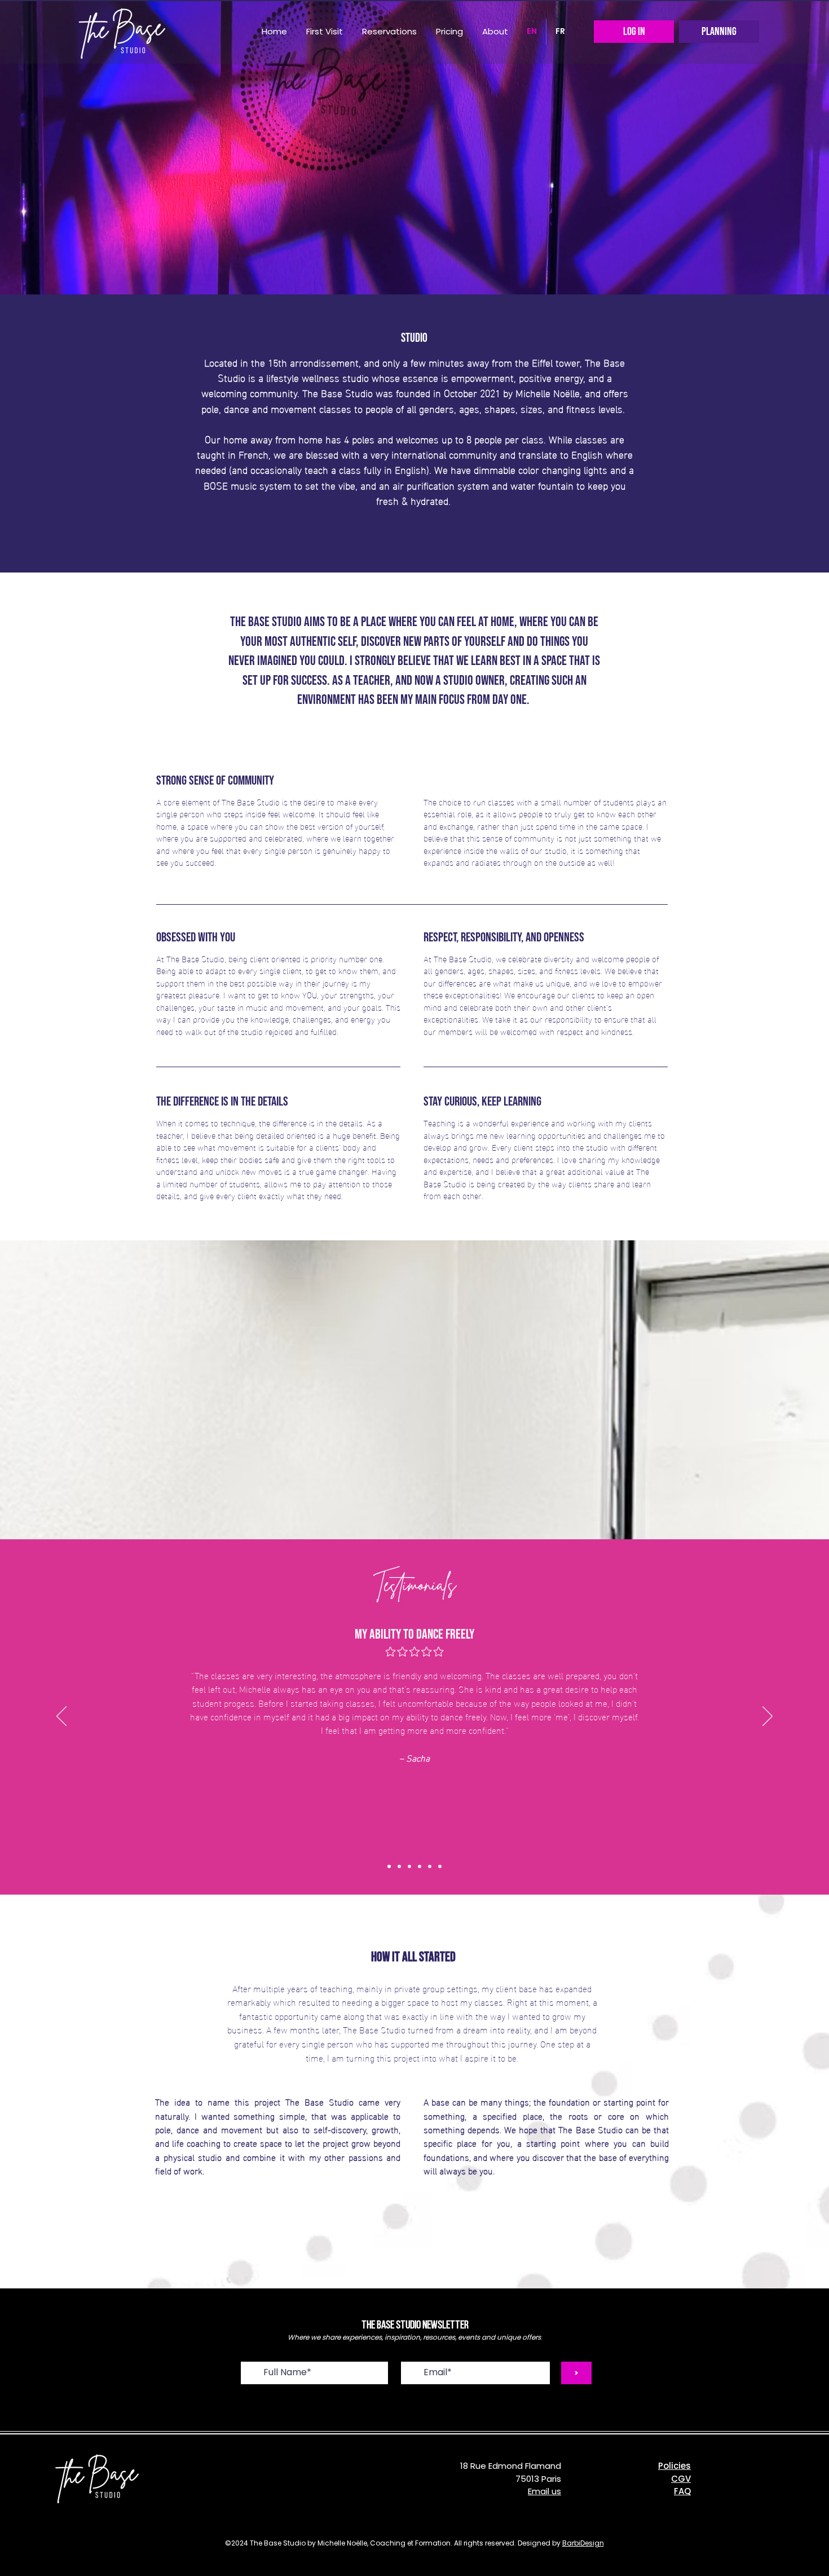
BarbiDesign (583, 2543)
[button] (389, 32)
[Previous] (61, 1717)
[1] (389, 1866)
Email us (544, 2491)
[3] (409, 1866)
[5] (430, 1866)
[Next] (768, 1717)
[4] (420, 1866)
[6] (440, 1866)
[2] (399, 1866)
